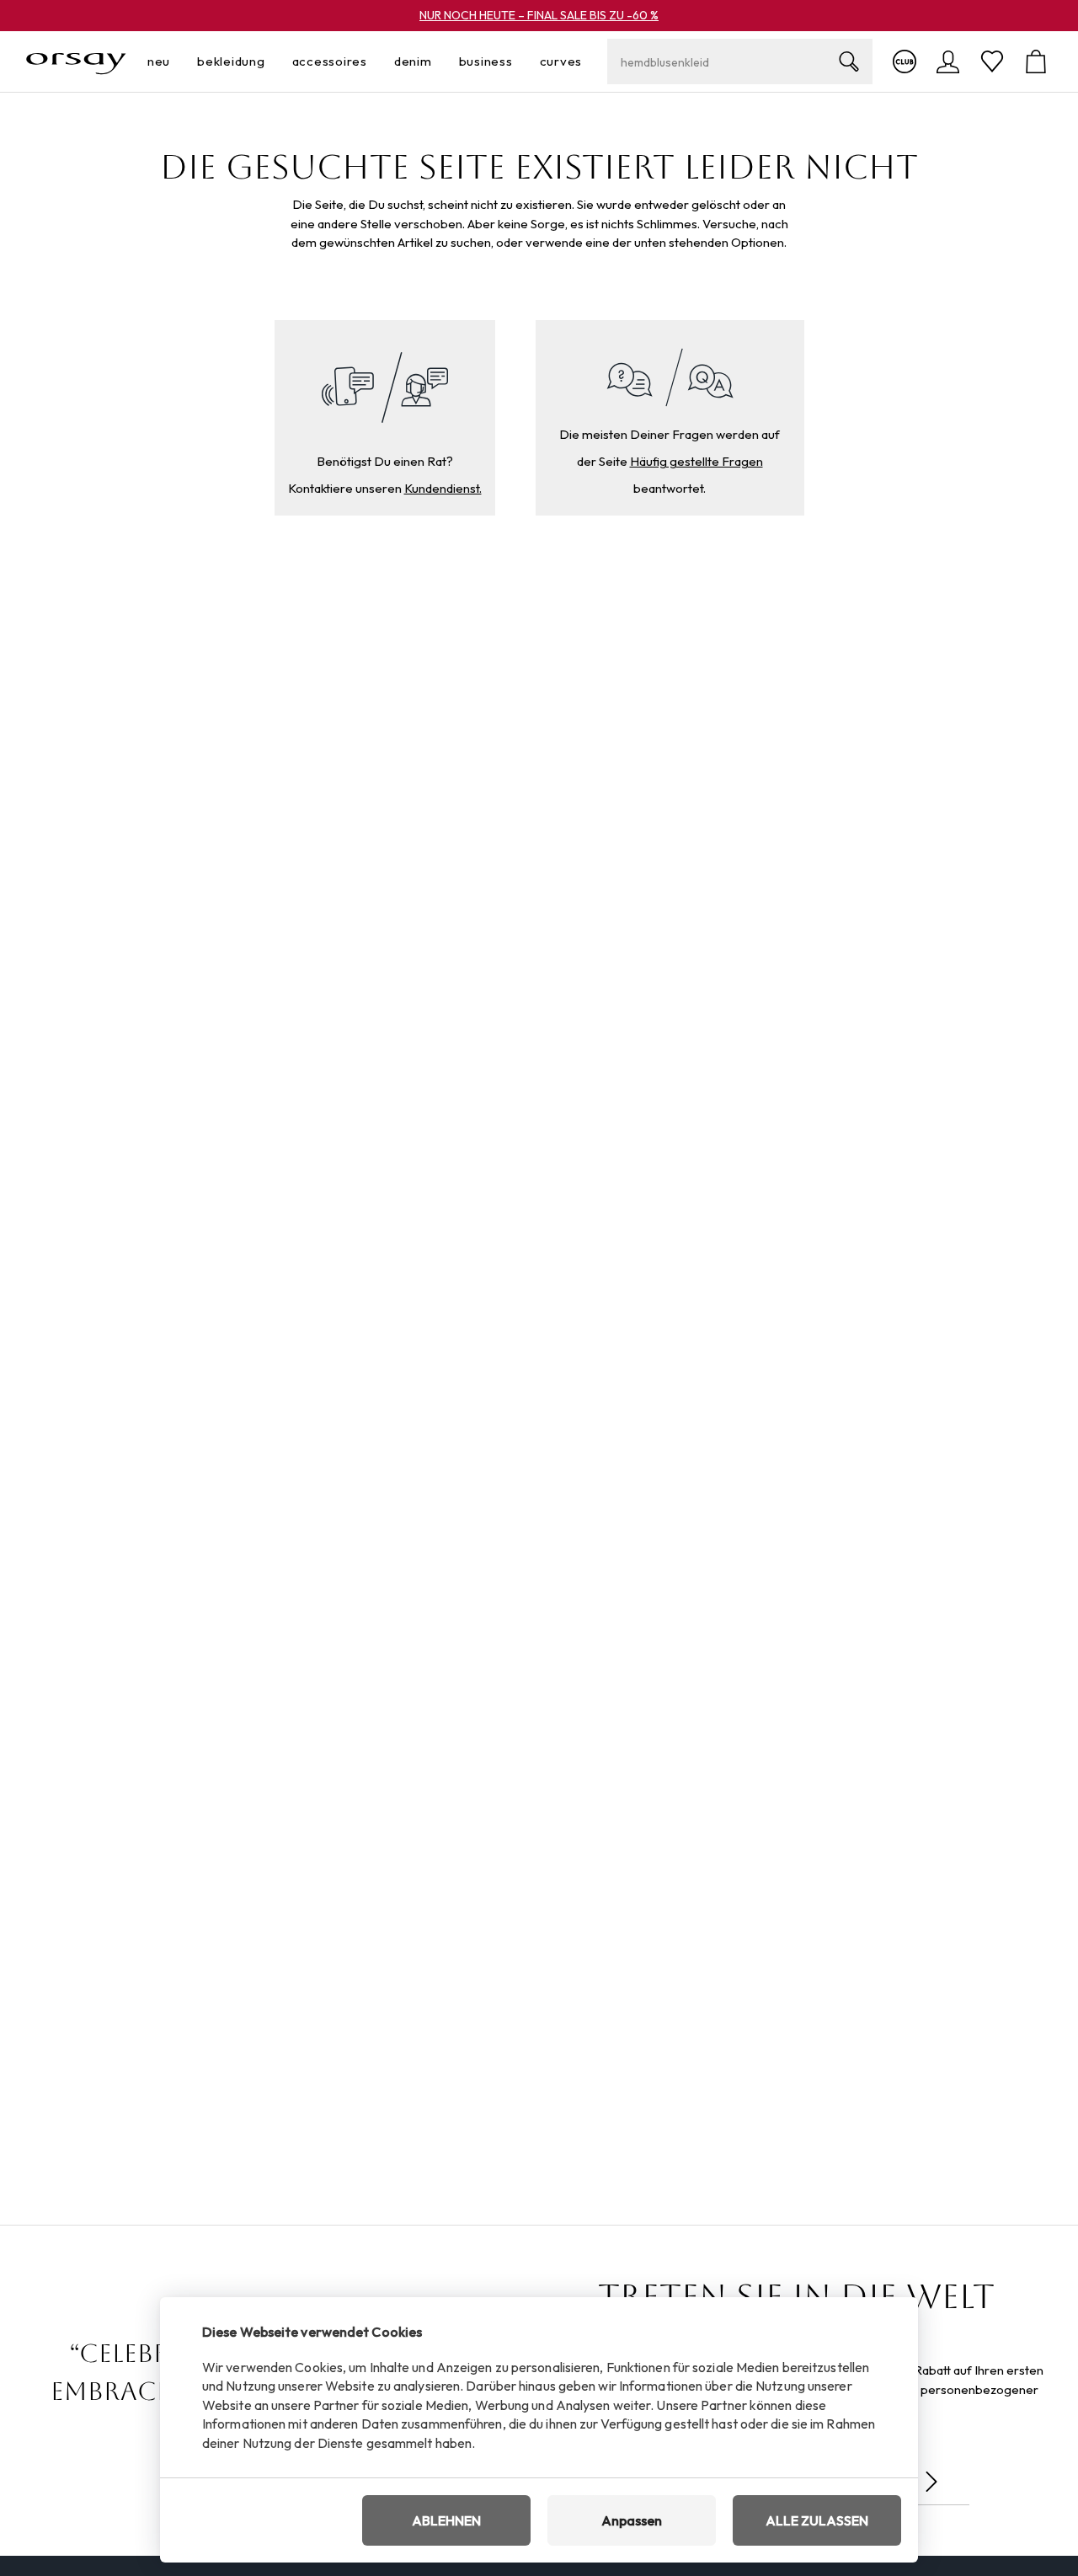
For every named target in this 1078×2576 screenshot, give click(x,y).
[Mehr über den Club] (905, 61)
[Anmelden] (948, 61)
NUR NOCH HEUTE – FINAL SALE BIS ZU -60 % (539, 15)
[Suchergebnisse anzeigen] (849, 61)
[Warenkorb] (1036, 61)
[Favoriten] (992, 61)
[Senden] (931, 2482)
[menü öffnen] (175, 62)
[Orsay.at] (76, 61)
